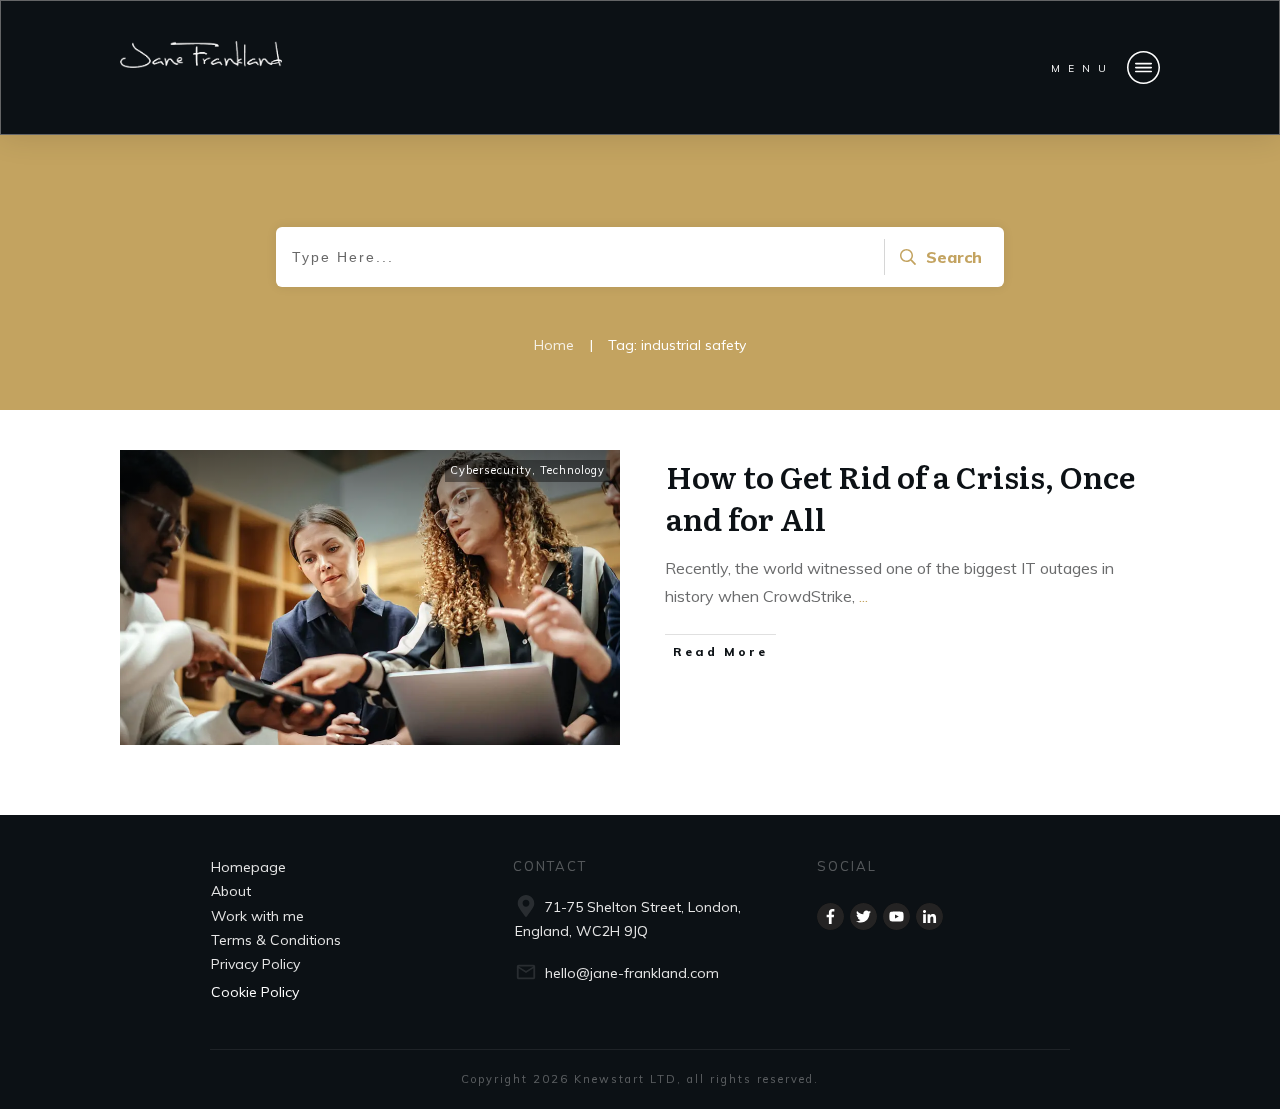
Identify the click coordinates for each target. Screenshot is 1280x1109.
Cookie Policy (255, 992)
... (863, 596)
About (231, 891)
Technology (572, 470)
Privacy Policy (255, 964)
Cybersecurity (491, 470)
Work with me (257, 916)
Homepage (248, 867)
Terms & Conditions (276, 940)
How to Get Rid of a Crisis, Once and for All (900, 497)
